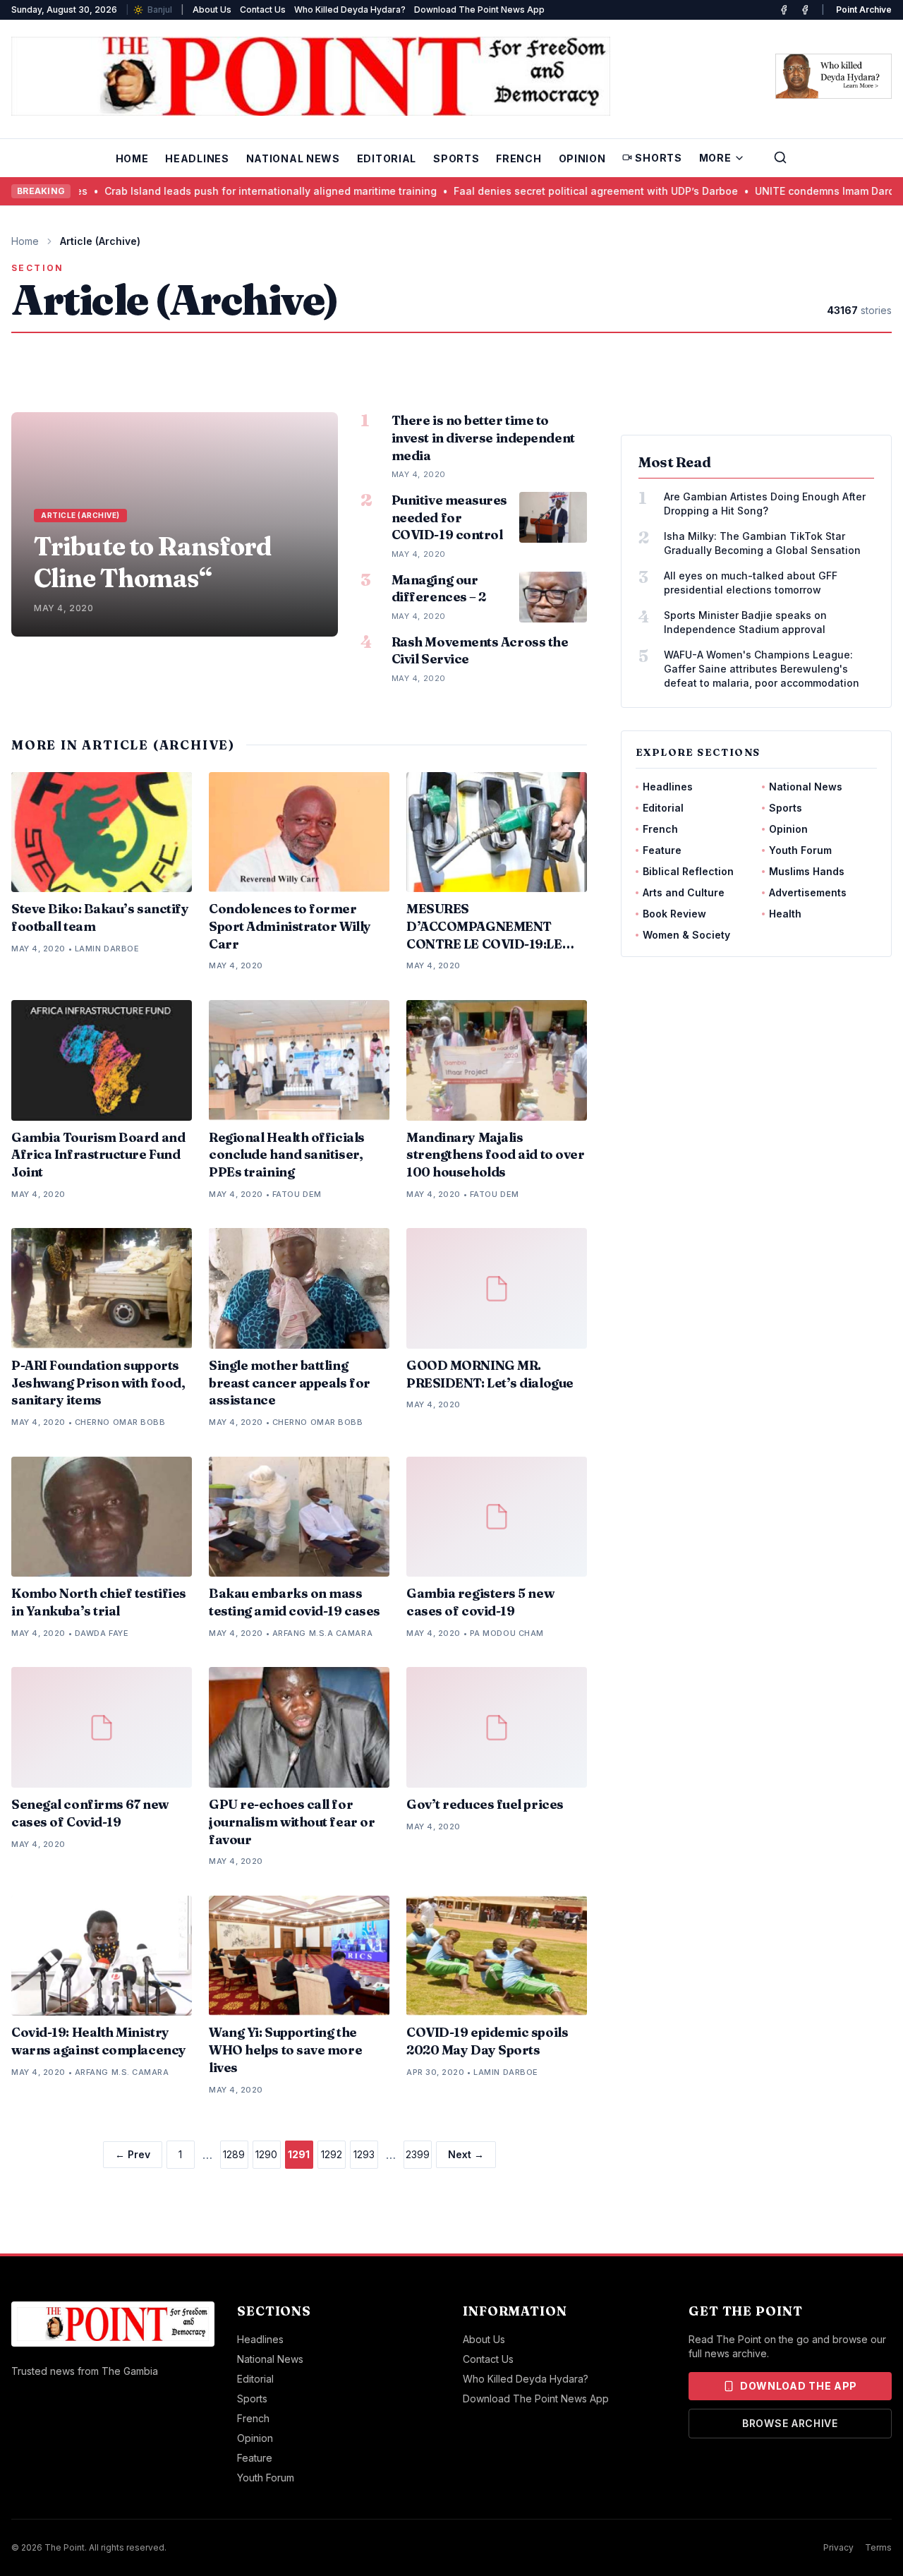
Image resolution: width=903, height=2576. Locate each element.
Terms (878, 2547)
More (715, 158)
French (519, 158)
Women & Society (686, 935)
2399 (418, 2154)
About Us (212, 10)
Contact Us (263, 10)
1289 (234, 2154)
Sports (456, 158)
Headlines (197, 158)
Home (132, 158)
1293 (364, 2154)
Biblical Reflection (688, 871)
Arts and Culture (684, 892)
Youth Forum (800, 850)
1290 (266, 2154)
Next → (466, 2154)
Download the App (799, 2386)
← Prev (133, 2154)
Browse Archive (790, 2423)
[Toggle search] (780, 157)
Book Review (674, 914)
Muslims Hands (807, 871)
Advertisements (808, 892)
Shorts (658, 158)
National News (293, 158)
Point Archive (864, 10)
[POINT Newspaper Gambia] (784, 10)
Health (785, 914)
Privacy (838, 2547)
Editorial (387, 158)
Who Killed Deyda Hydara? (350, 10)
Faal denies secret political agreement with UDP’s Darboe (520, 191)
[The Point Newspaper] (805, 10)
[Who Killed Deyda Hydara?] (834, 76)
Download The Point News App (479, 10)
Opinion (582, 158)
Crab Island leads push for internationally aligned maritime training (194, 191)
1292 (332, 2154)
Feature (662, 850)
